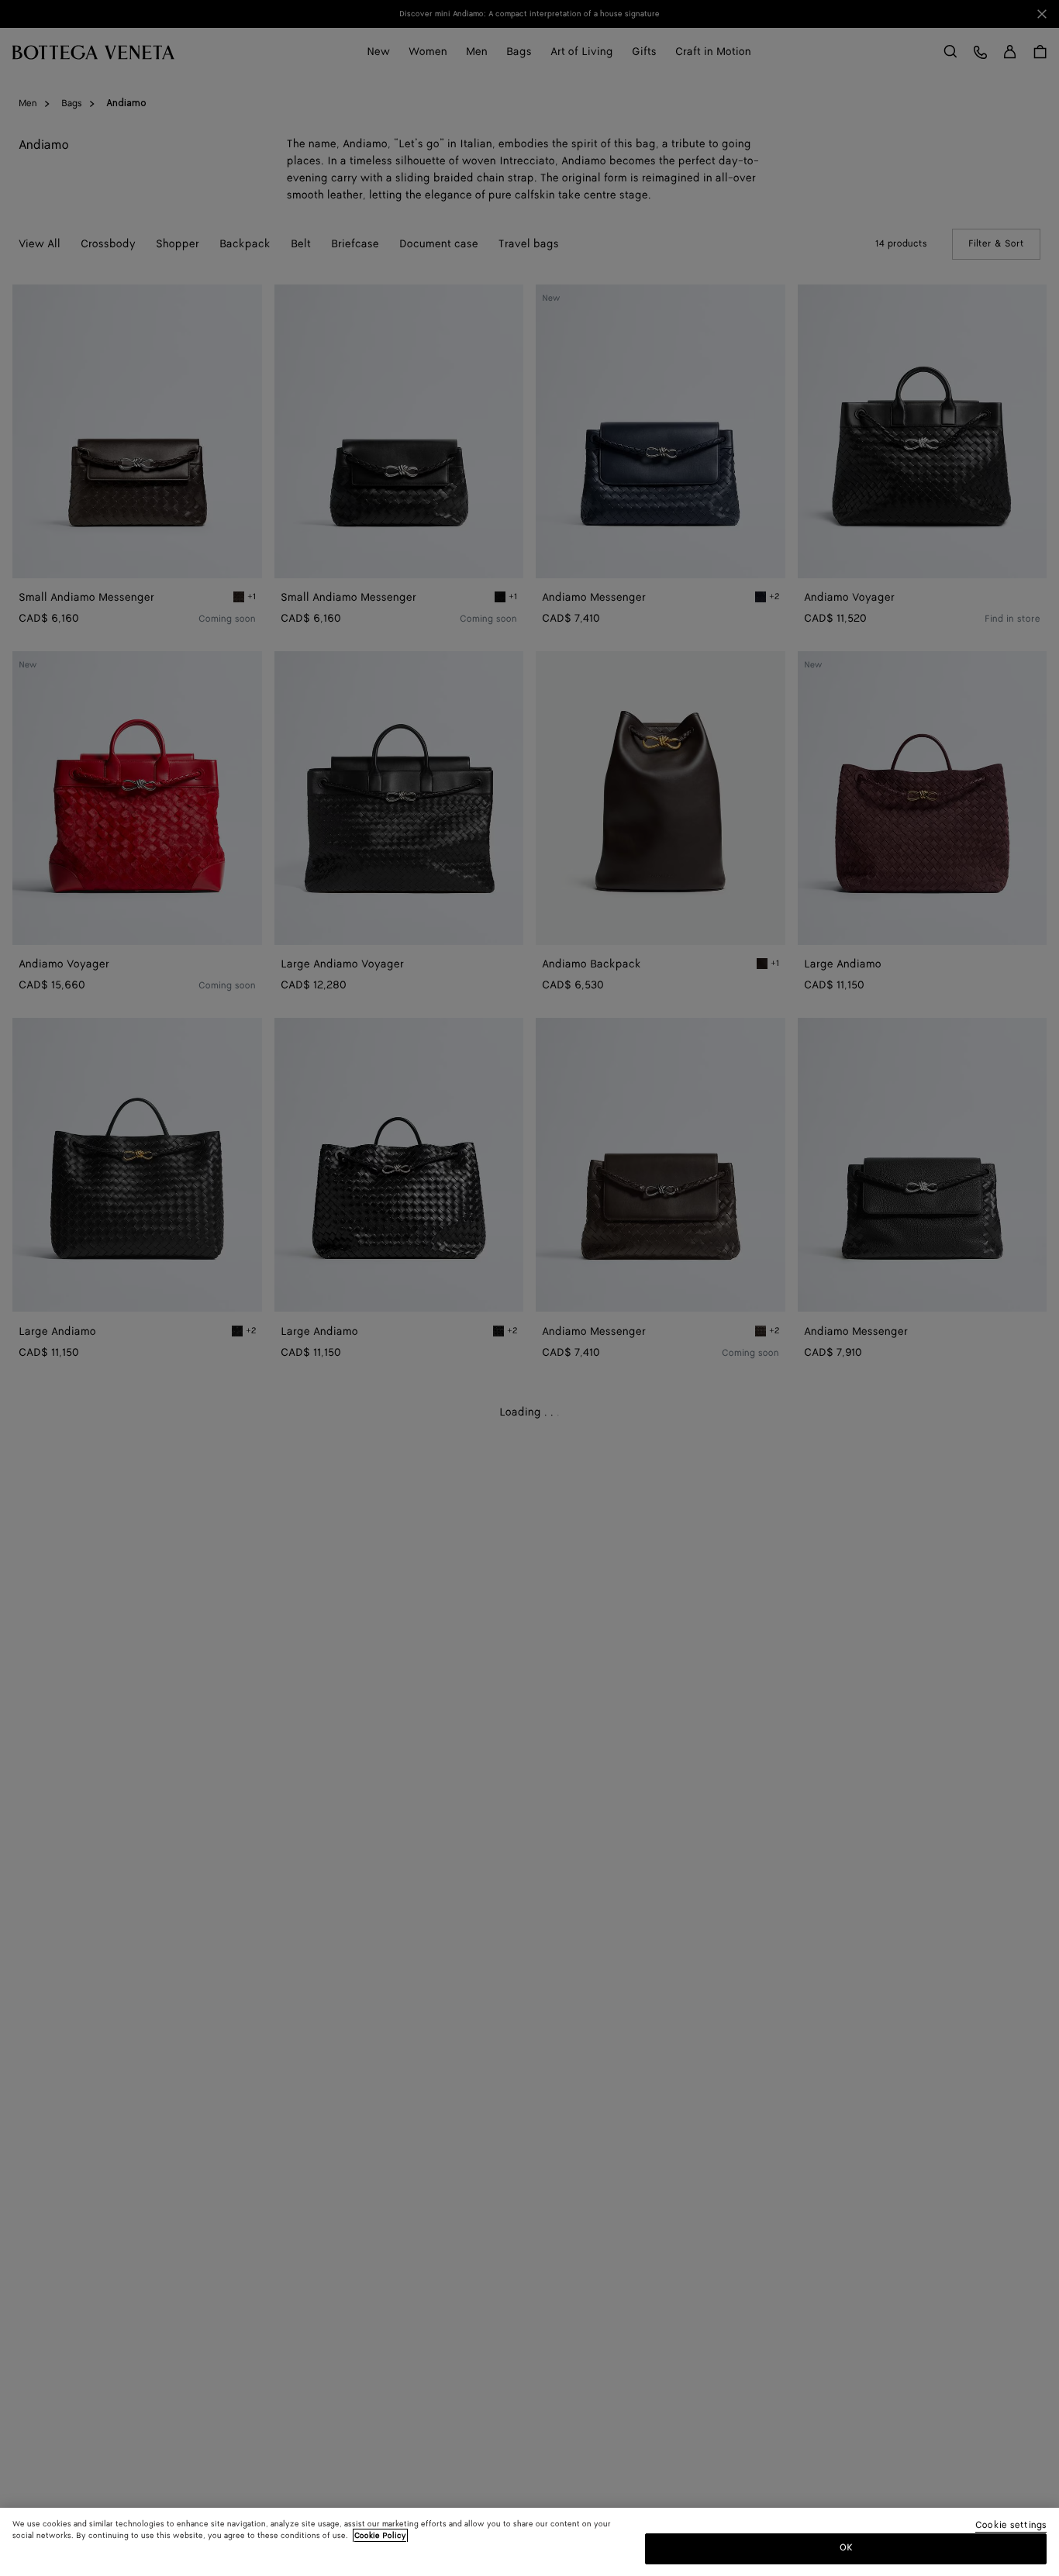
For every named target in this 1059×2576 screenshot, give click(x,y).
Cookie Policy (380, 2536)
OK (846, 2548)
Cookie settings (1011, 2526)
